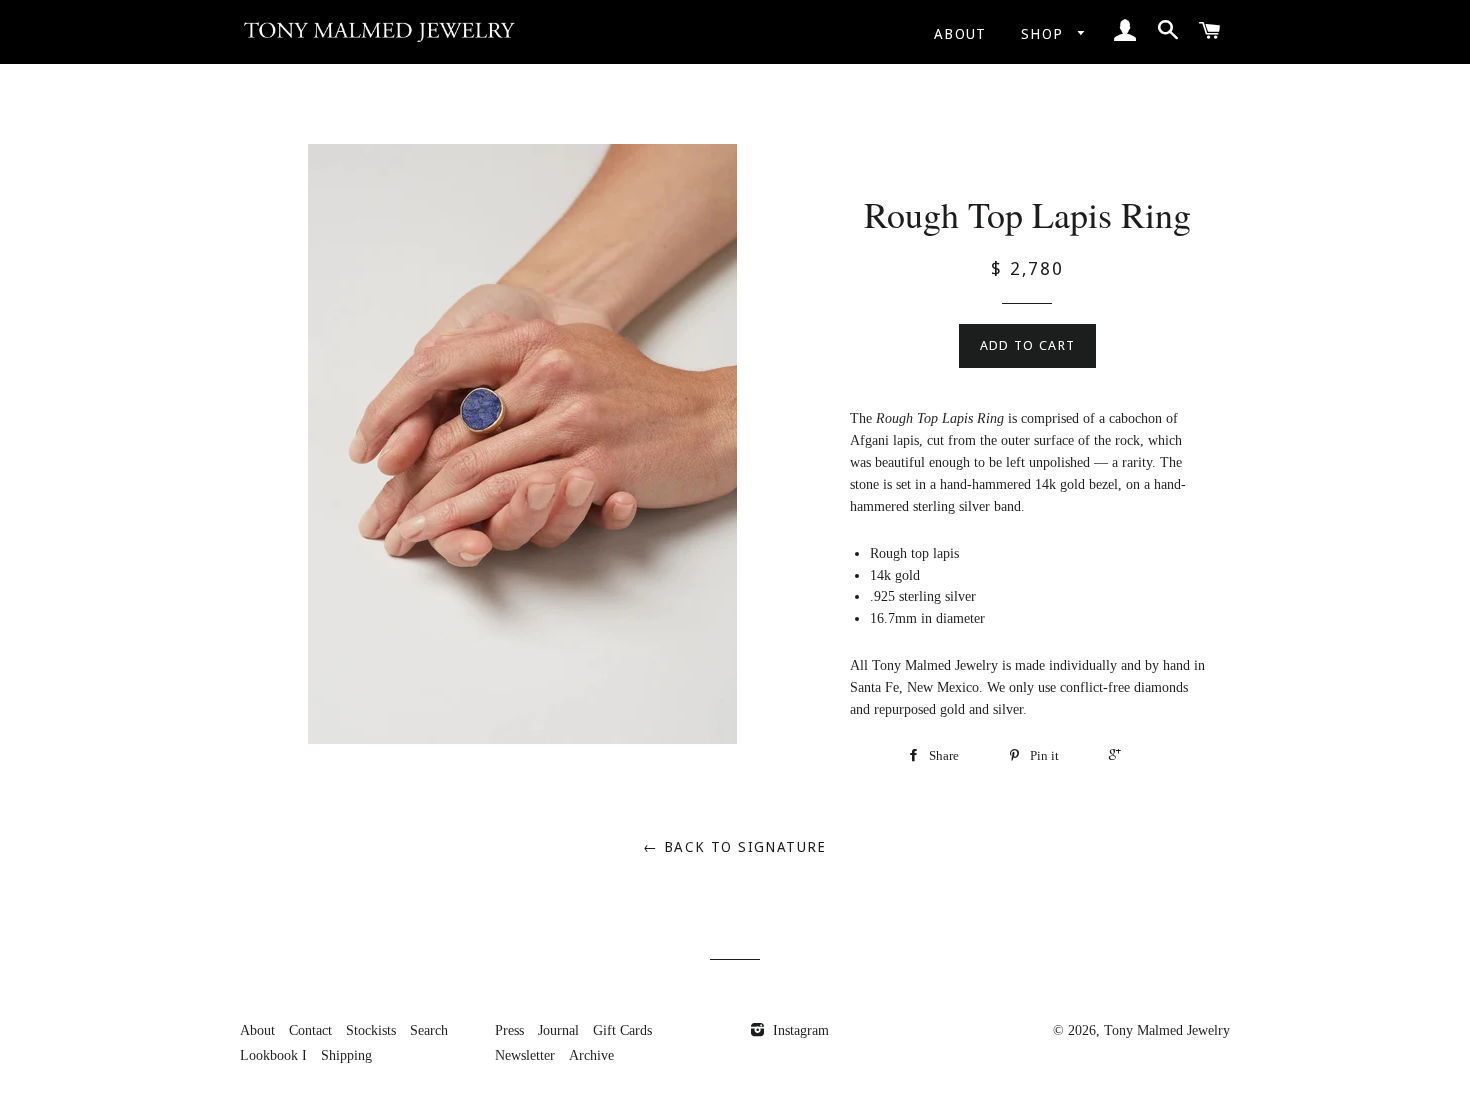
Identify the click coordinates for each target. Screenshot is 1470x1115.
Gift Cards (622, 1030)
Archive (591, 1055)
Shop (1045, 34)
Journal (558, 1030)
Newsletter (525, 1055)
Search (429, 1030)
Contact (310, 1030)
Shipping (346, 1055)
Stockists (371, 1030)
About (960, 34)
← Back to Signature (735, 847)
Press (509, 1030)
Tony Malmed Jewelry (1167, 1030)
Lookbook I (273, 1055)
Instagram (799, 1030)
